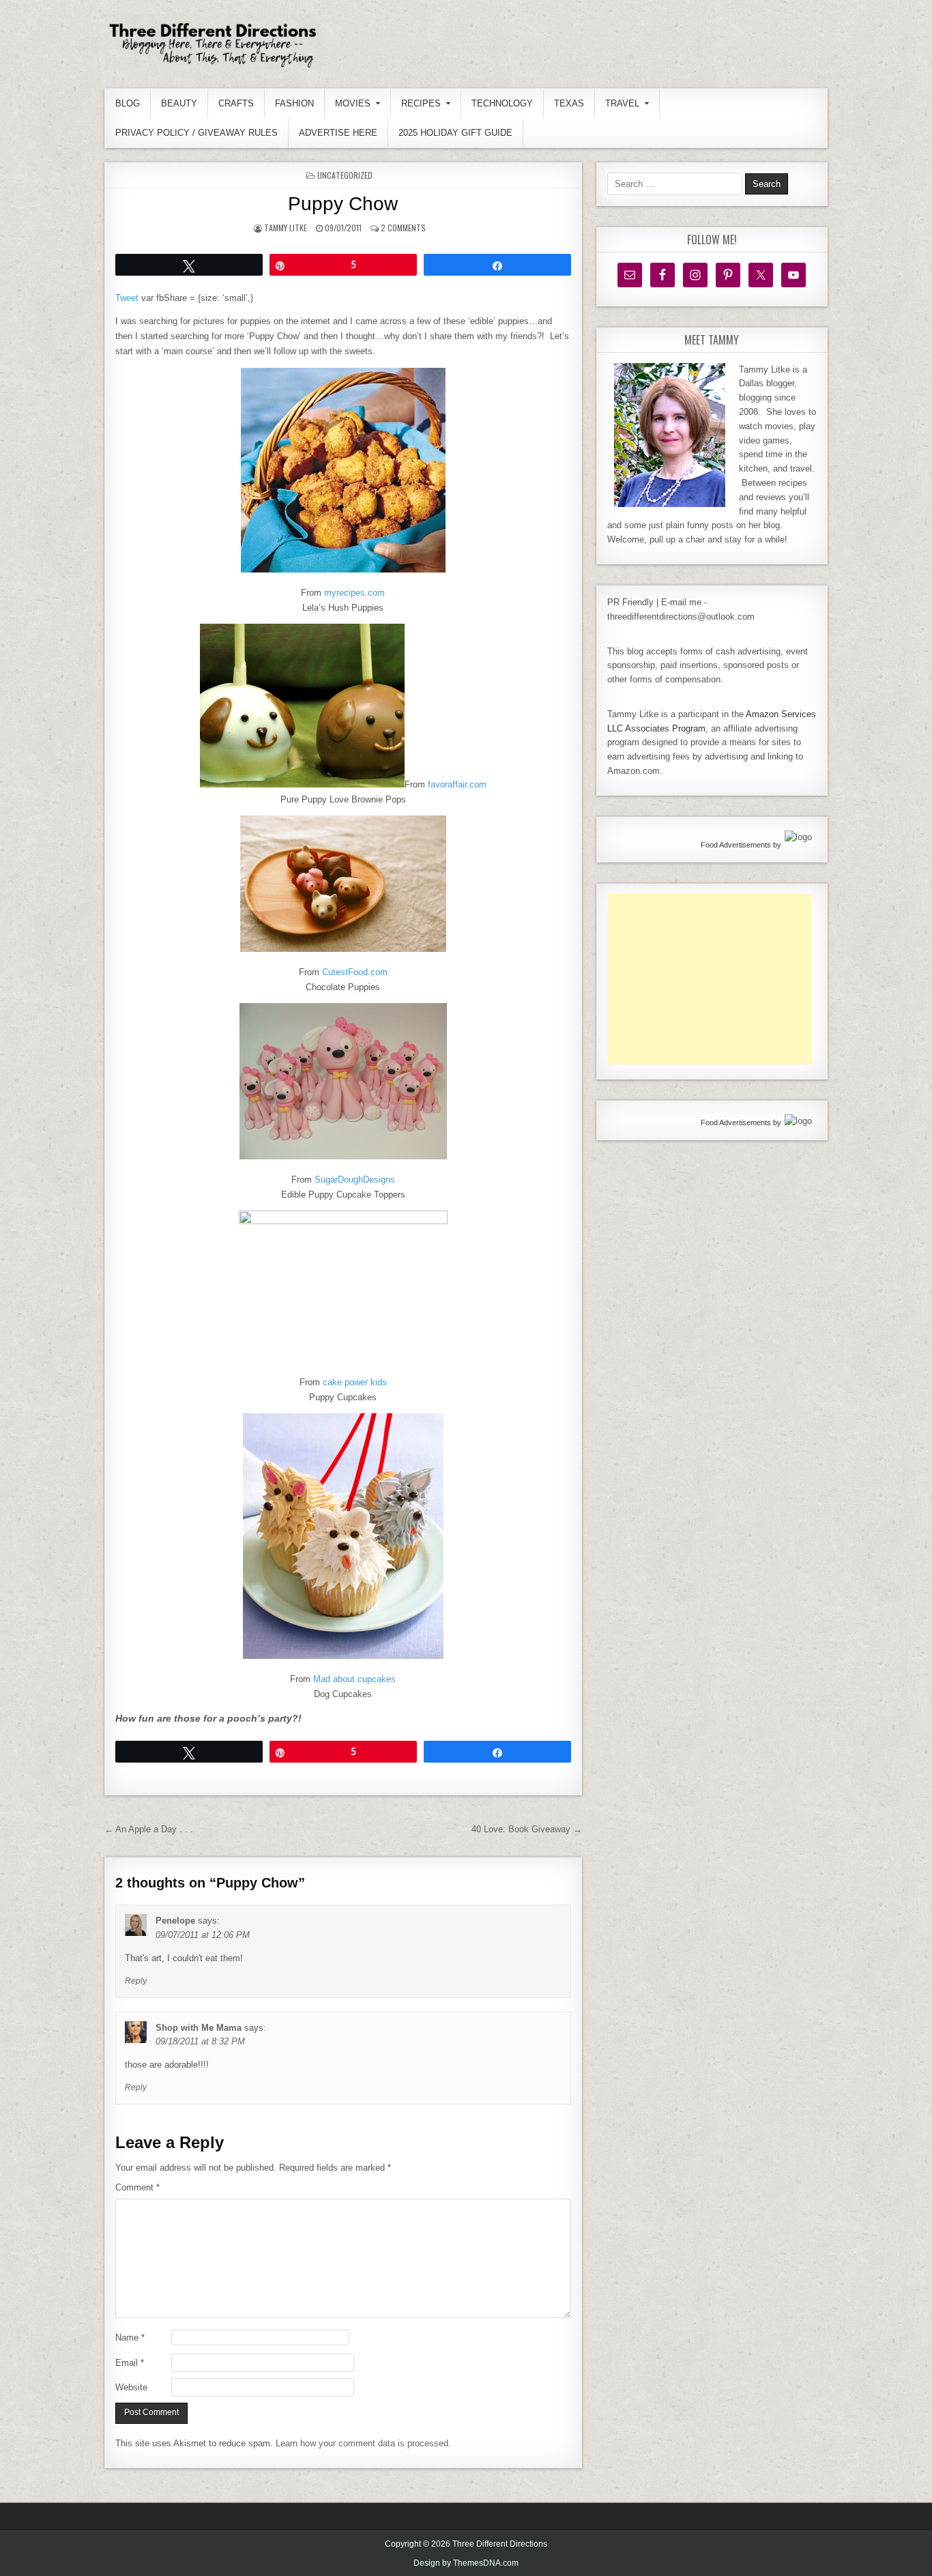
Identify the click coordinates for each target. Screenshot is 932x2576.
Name (130, 2338)
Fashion (294, 103)
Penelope (175, 1921)
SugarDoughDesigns (355, 1180)
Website (131, 2387)
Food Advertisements (736, 845)
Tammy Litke (286, 228)
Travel (622, 103)
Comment (137, 2187)
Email (130, 2363)
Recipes (421, 103)
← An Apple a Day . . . (149, 1829)
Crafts (236, 103)
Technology (502, 103)
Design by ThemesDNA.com (466, 2563)
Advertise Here (338, 133)
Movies (353, 103)
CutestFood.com (355, 972)
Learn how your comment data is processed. (363, 2443)
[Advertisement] (710, 979)
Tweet (127, 298)
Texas (569, 103)
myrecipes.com (354, 593)
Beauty (179, 103)
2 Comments (403, 228)
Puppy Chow (343, 204)
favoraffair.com (457, 784)
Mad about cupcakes (354, 1679)
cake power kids (355, 1382)
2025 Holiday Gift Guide (455, 133)
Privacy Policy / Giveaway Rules (196, 133)
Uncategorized (345, 175)
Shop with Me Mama (199, 2028)
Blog (128, 103)
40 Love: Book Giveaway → (527, 1829)
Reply (136, 1981)
